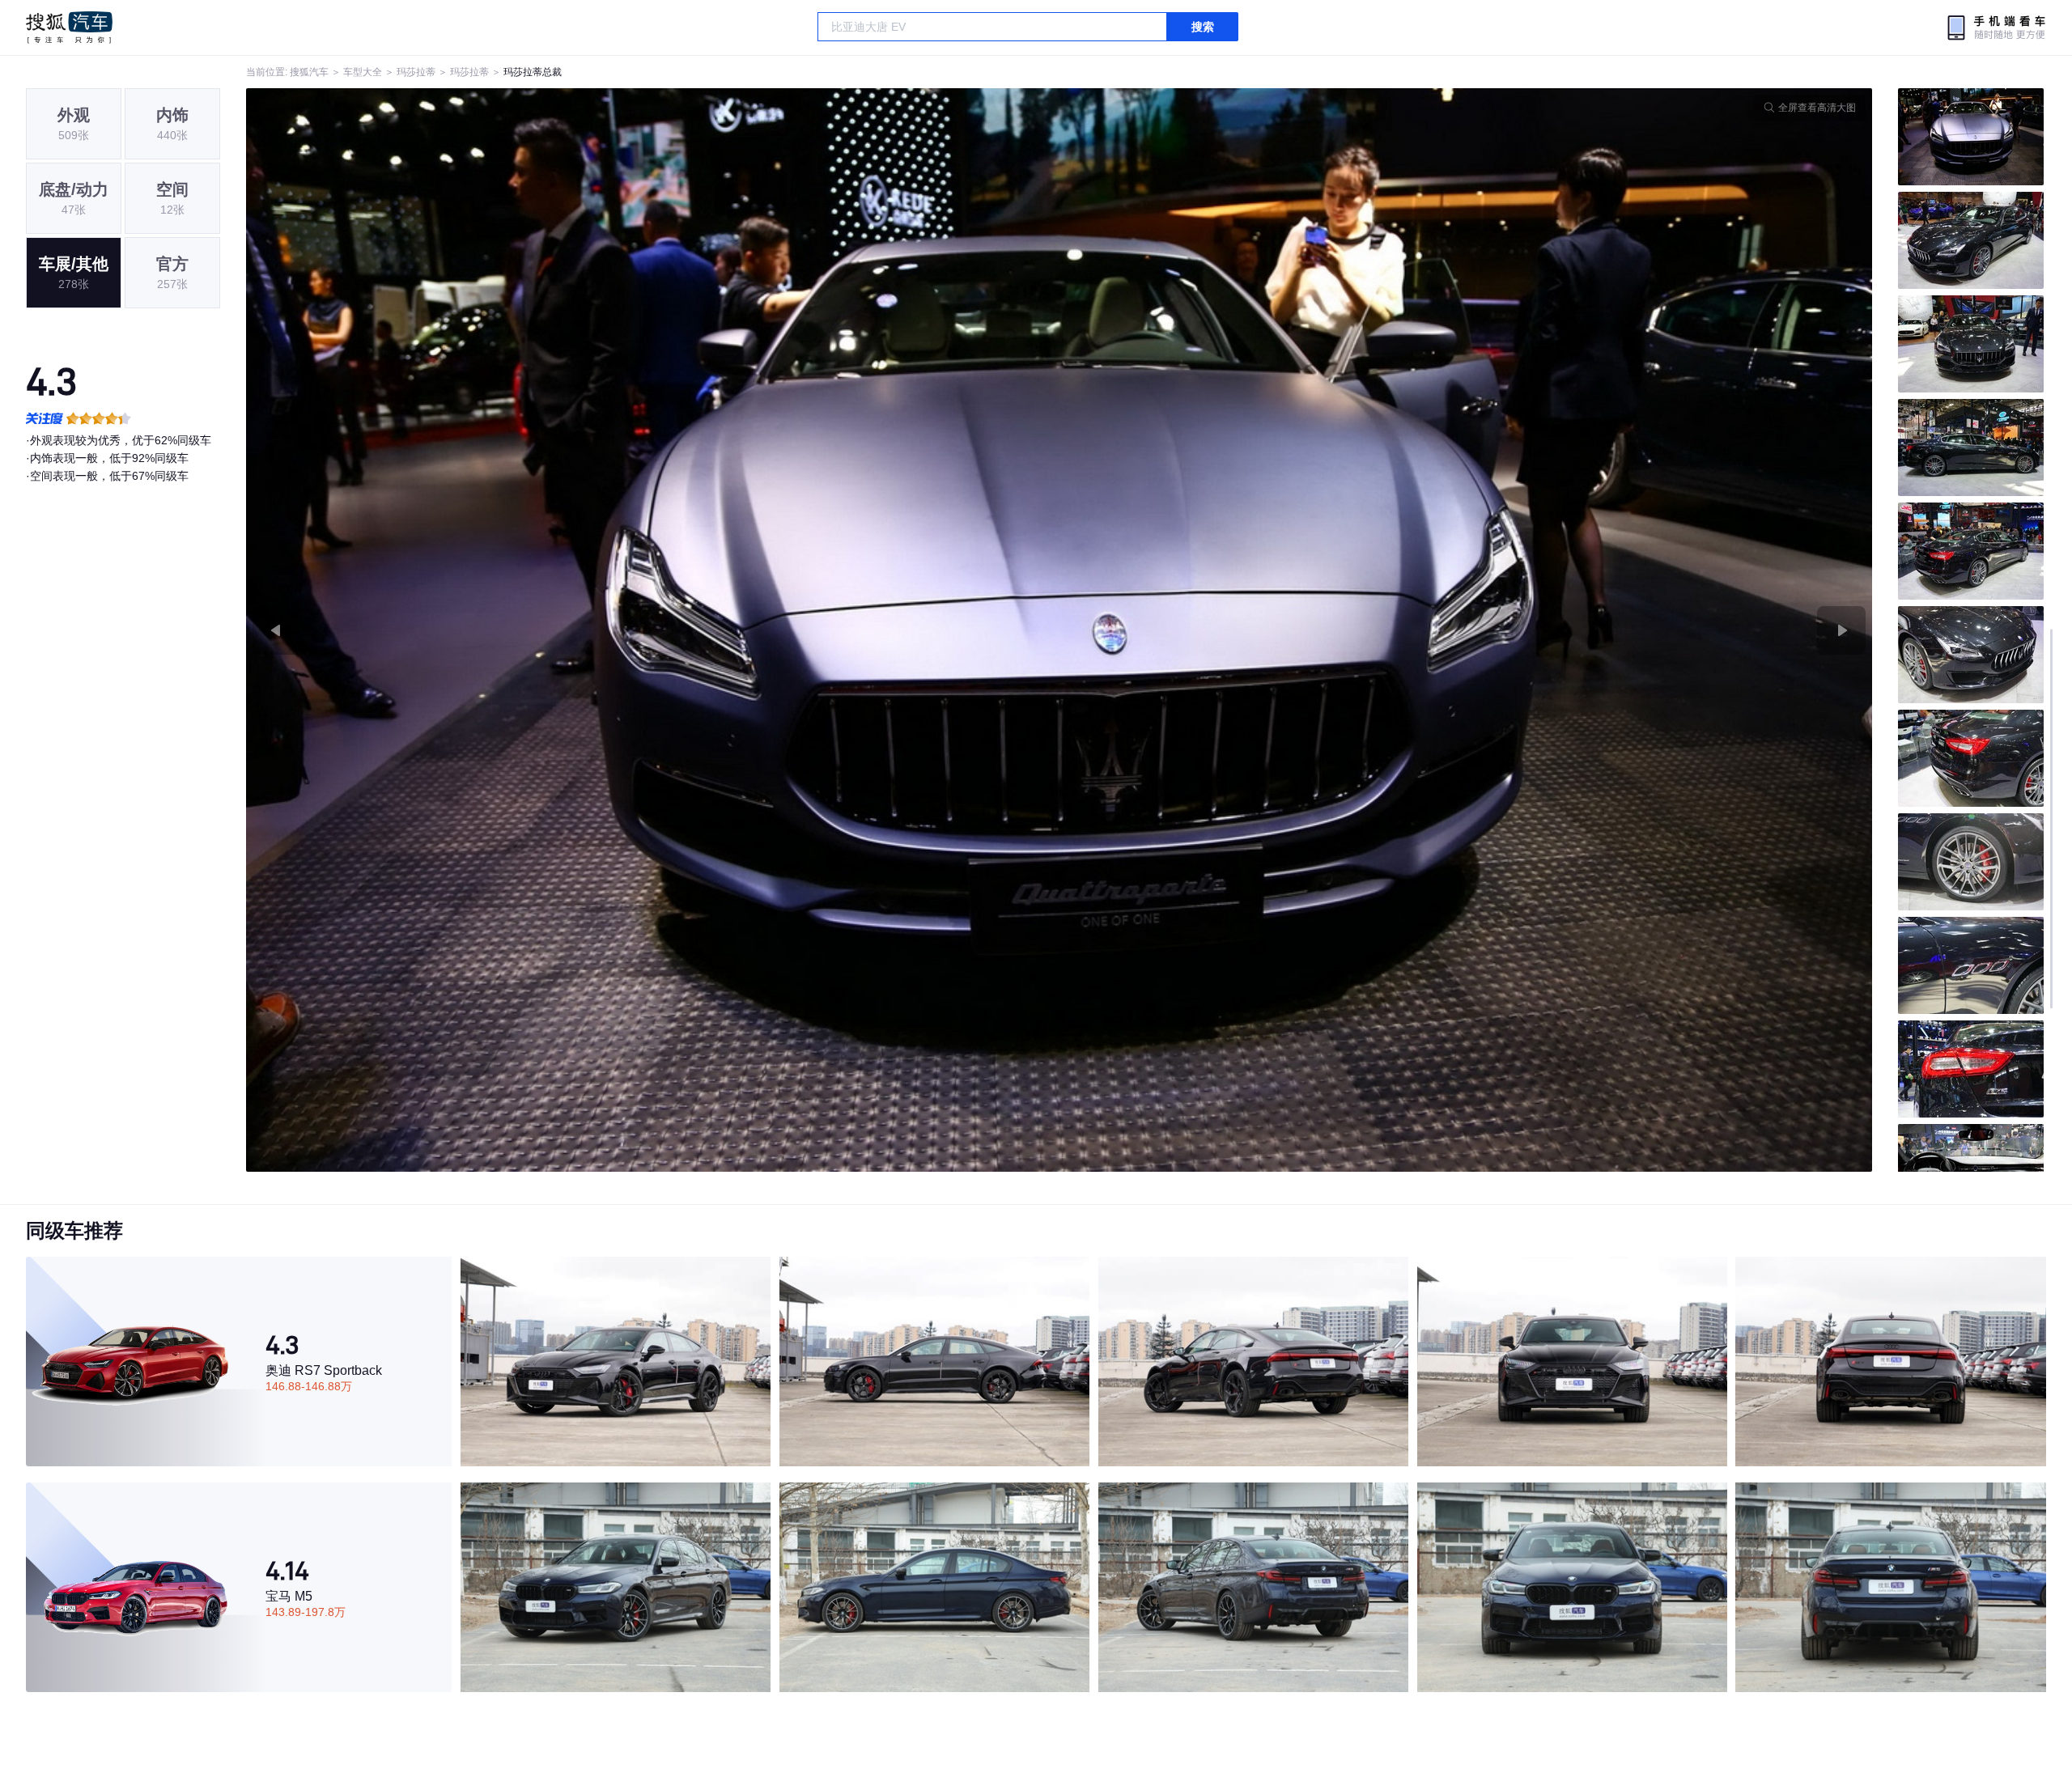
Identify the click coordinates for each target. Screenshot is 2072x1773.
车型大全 (363, 72)
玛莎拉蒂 (416, 72)
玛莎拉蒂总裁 (533, 72)
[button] (653, 630)
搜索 (1203, 27)
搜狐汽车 (69, 28)
